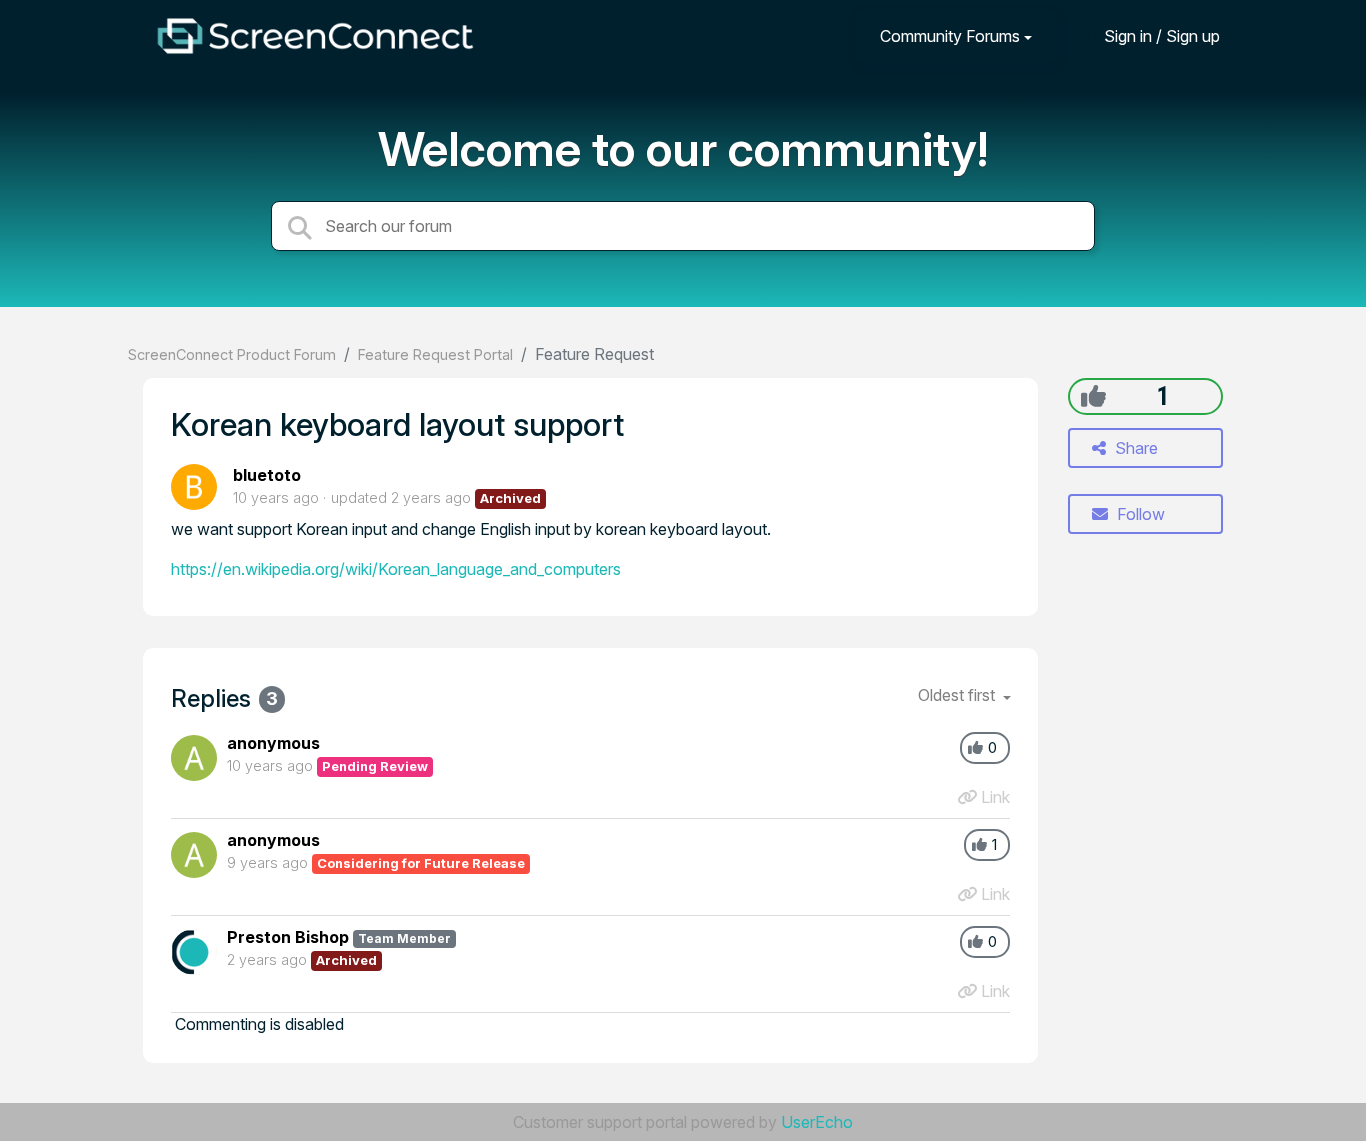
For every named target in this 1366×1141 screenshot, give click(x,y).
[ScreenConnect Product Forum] (315, 36)
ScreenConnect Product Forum (232, 354)
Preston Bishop (288, 937)
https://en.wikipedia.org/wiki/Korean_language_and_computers (396, 569)
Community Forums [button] (950, 36)
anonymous (273, 743)
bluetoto (267, 475)
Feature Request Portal (435, 354)
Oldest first (958, 695)
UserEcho (817, 1122)
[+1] (1093, 396)
